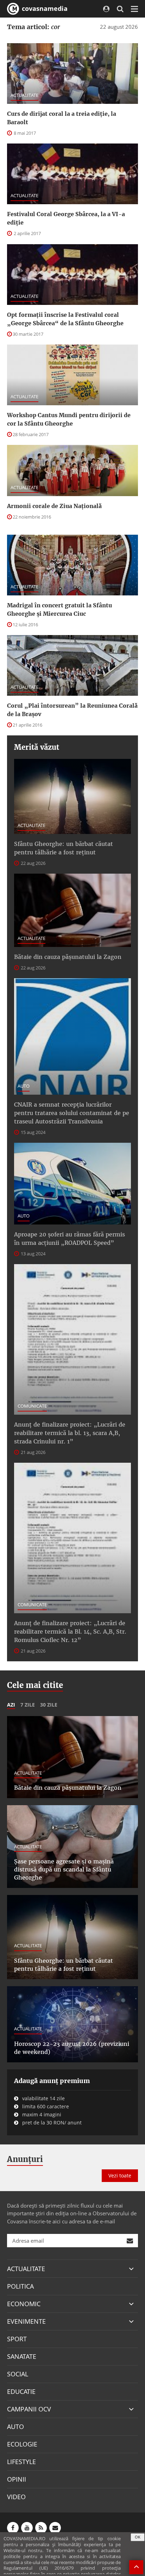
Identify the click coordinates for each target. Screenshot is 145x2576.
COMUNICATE (32, 1406)
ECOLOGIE (22, 2444)
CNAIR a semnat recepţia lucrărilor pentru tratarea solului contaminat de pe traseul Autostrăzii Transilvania (72, 1113)
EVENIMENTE (26, 2321)
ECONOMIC (24, 2304)
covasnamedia (44, 8)
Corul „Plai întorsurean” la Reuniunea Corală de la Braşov (72, 710)
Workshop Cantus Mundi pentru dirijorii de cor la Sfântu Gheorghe (69, 419)
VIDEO (16, 2497)
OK (138, 2537)
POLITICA (20, 2286)
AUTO (24, 1086)
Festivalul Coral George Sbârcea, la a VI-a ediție (66, 218)
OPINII (17, 2479)
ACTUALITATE (24, 95)
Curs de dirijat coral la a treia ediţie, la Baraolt (62, 118)
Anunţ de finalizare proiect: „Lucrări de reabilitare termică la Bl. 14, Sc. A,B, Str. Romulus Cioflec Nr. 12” (70, 1631)
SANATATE (22, 2356)
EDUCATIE (21, 2391)
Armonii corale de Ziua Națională (54, 506)
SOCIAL (18, 2374)
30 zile (49, 1705)
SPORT (17, 2339)
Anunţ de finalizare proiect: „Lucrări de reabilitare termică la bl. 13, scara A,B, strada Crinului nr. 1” (70, 1433)
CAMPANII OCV (29, 2409)
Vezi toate (120, 2175)
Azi (11, 1705)
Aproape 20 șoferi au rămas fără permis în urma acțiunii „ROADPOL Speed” (70, 1239)
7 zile (28, 1705)
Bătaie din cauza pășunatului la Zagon (68, 957)
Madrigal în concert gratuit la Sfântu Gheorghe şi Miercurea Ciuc (59, 609)
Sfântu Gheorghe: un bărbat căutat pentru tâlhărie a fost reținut (64, 848)
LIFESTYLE (21, 2462)
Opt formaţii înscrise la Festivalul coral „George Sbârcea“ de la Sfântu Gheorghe (65, 319)
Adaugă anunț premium (52, 2081)
